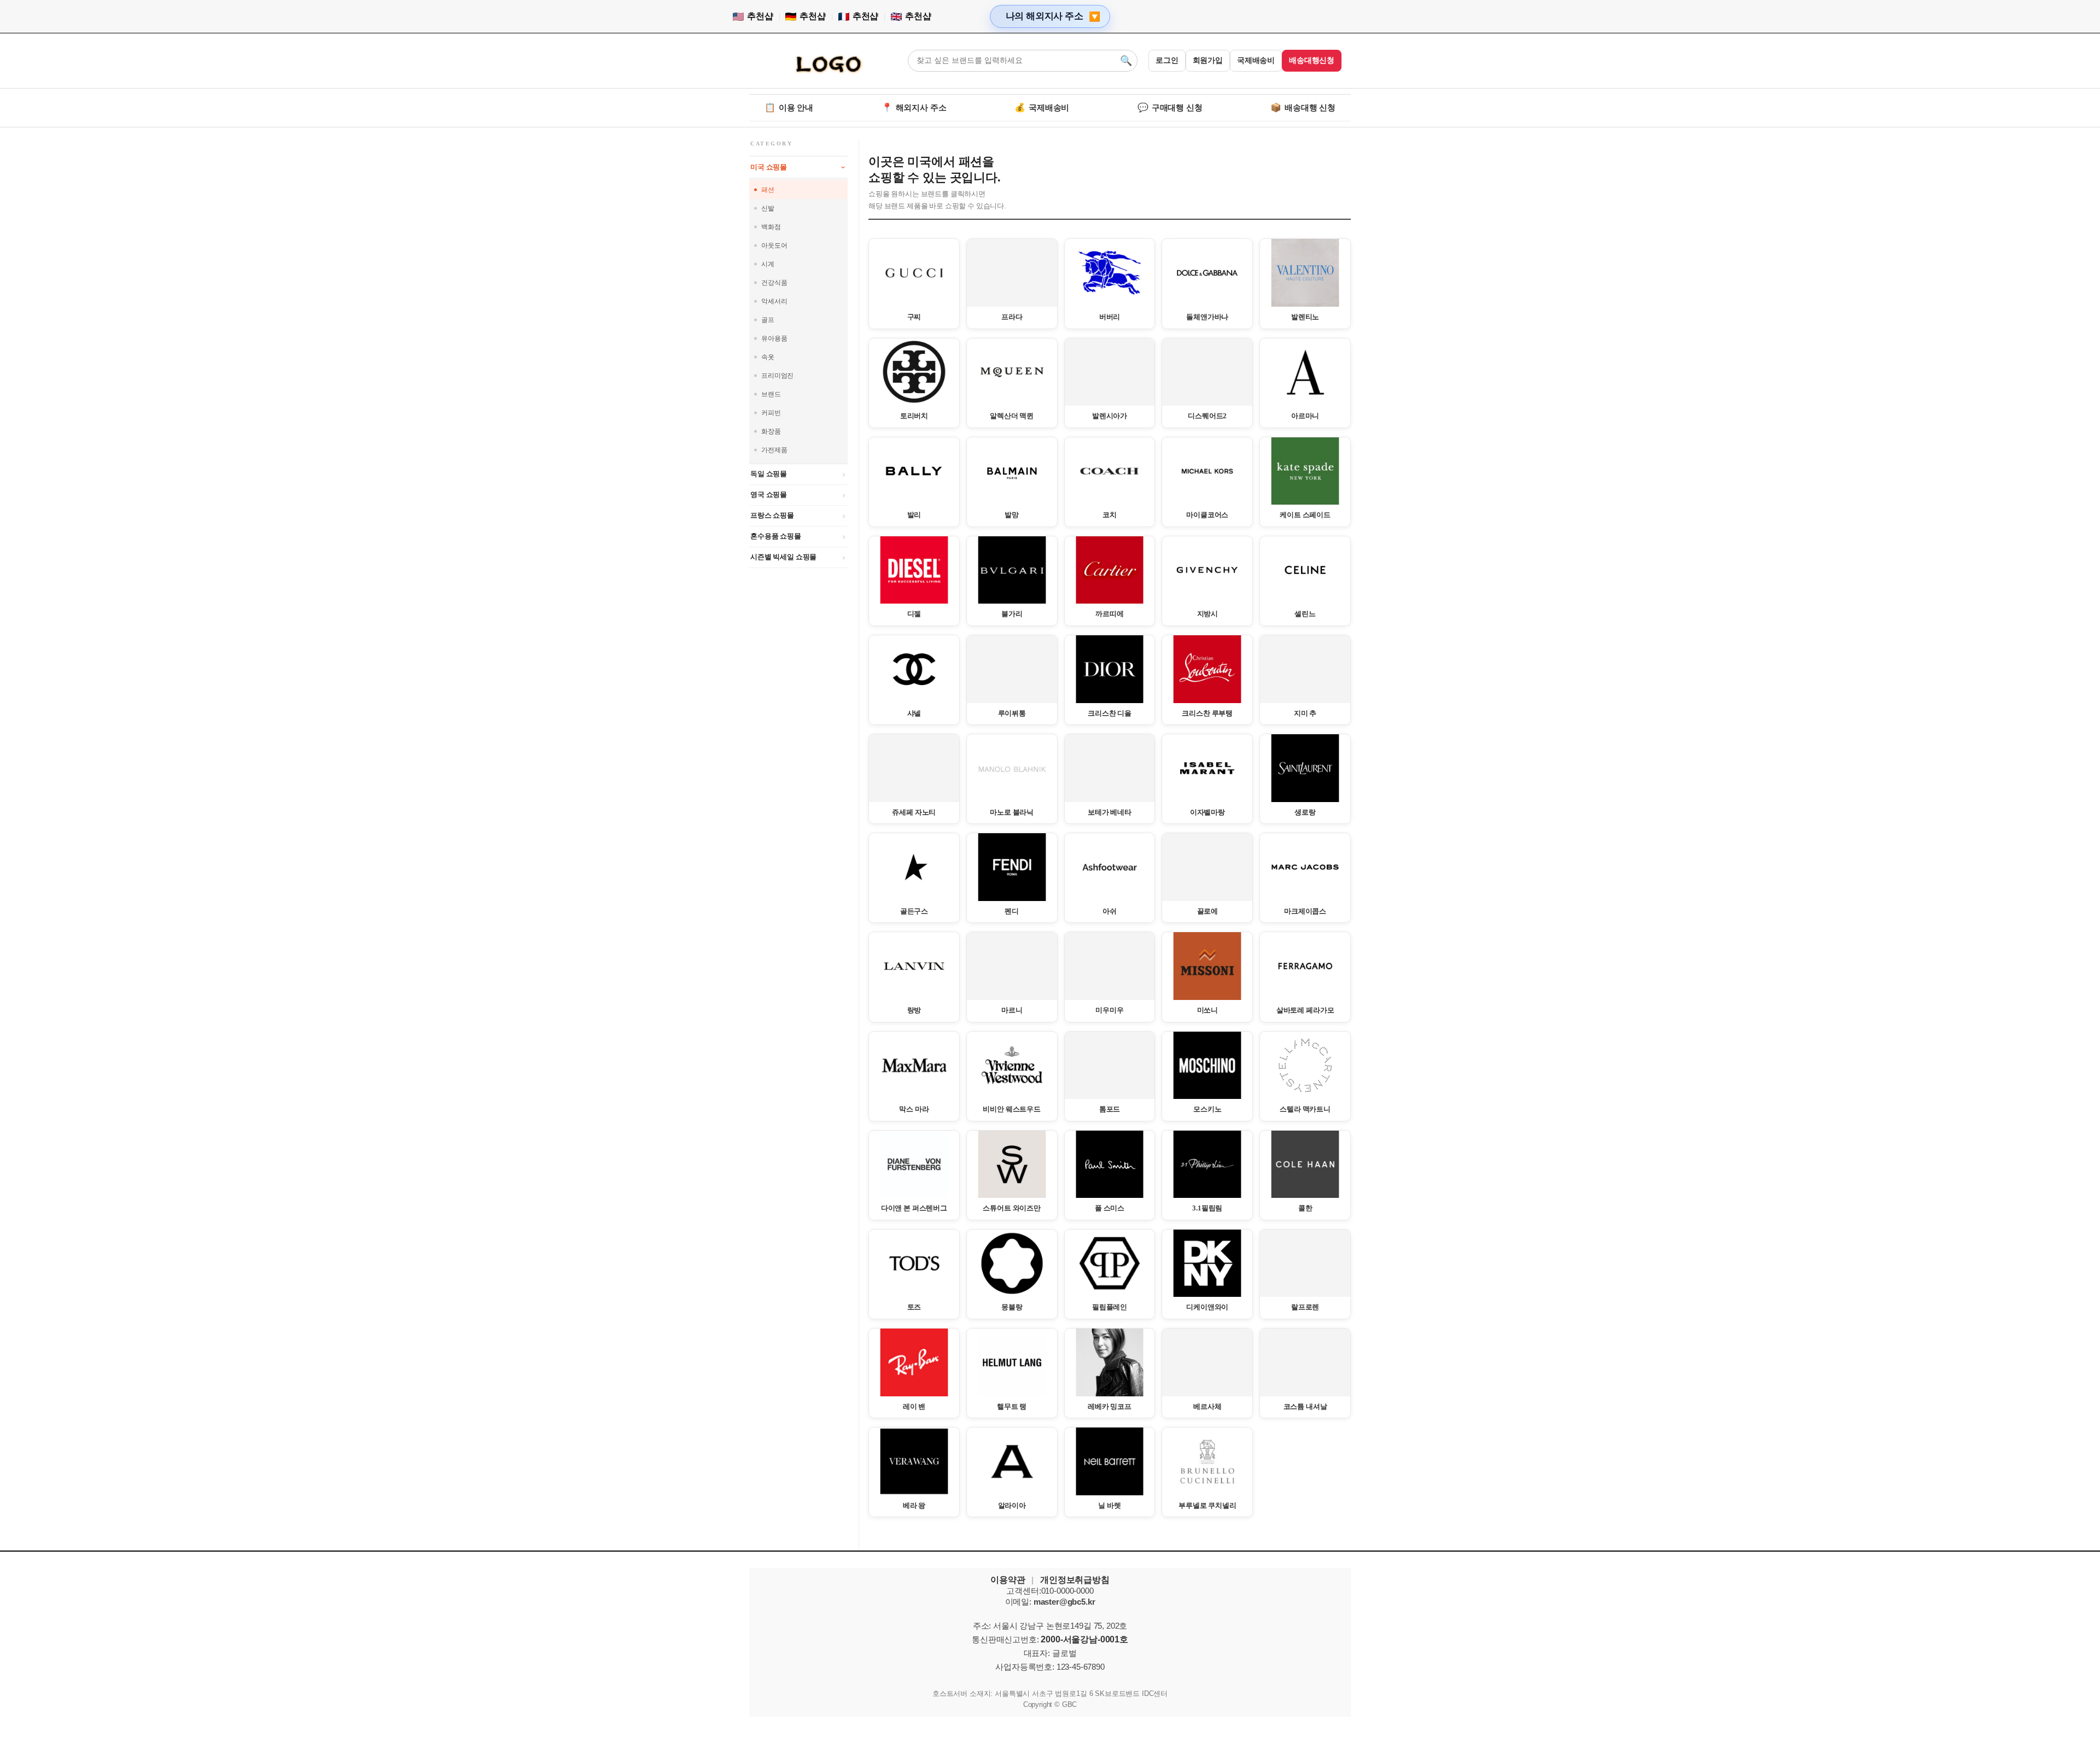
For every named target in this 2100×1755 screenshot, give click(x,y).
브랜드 (771, 394)
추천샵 (760, 16)
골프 (768, 320)
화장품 (771, 431)
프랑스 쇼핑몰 (772, 515)
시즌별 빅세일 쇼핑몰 (783, 557)
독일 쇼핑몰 (769, 474)
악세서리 (774, 301)
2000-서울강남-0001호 (1084, 1639)
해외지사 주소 (914, 107)
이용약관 (1008, 1580)
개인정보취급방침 (1075, 1580)
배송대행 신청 (1303, 107)
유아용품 (774, 338)
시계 (768, 264)
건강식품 (774, 283)
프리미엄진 (777, 376)
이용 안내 (789, 107)
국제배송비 (1256, 60)
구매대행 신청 (1170, 107)
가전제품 (774, 450)
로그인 (1167, 60)
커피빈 (771, 413)
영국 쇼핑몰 (769, 495)
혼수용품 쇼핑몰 (776, 536)
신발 (768, 208)
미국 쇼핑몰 (769, 167)
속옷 (768, 357)
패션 (768, 190)
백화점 (771, 227)
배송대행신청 (1312, 60)
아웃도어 (774, 245)
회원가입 (1208, 60)
